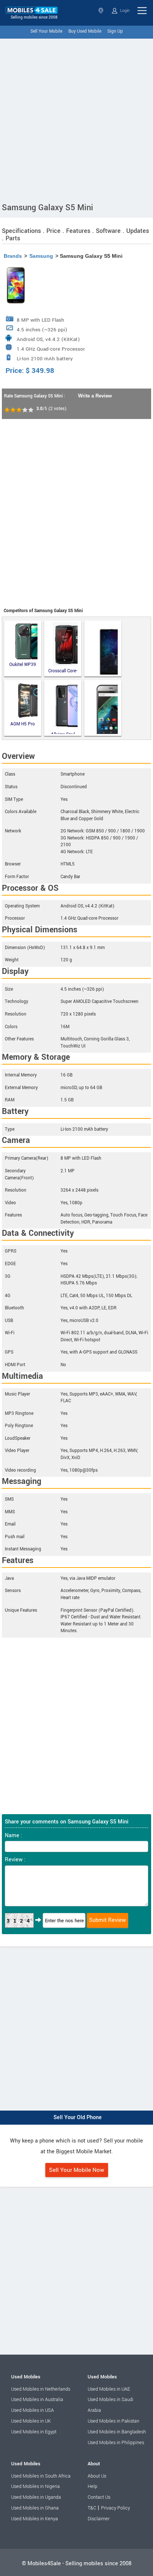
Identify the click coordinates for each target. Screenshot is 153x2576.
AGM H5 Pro (23, 724)
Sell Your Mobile (46, 31)
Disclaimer (99, 2519)
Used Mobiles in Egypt (34, 2432)
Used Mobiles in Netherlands (41, 2389)
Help (92, 2486)
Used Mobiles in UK (31, 2421)
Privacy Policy (115, 2508)
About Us (97, 2476)
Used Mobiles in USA (32, 2410)
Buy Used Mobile (85, 31)
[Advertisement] (76, 119)
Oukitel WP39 (23, 665)
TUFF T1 (103, 708)
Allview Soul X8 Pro (63, 733)
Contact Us (99, 2497)
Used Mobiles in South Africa (41, 2476)
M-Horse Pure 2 (103, 649)
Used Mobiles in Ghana (35, 2508)
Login (124, 11)
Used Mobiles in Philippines (116, 2443)
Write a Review (95, 396)
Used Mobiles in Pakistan (113, 2421)
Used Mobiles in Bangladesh (117, 2432)
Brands (13, 256)
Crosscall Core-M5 (63, 671)
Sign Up (115, 31)
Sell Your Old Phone (78, 2117)
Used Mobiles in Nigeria (35, 2486)
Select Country (102, 11)
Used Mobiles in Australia (37, 2400)
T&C (92, 2508)
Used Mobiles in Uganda (36, 2497)
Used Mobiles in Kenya (35, 2519)
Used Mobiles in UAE (109, 2389)
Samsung (41, 256)
